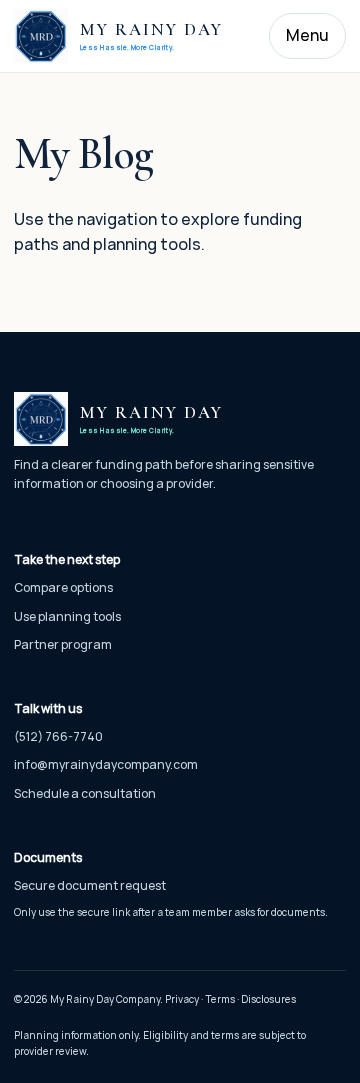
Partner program (63, 644)
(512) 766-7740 (58, 736)
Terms (220, 999)
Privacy (182, 999)
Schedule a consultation (85, 793)
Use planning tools (67, 616)
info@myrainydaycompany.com (106, 764)
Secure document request (90, 885)
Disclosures (268, 999)
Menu (307, 35)
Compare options (63, 587)
